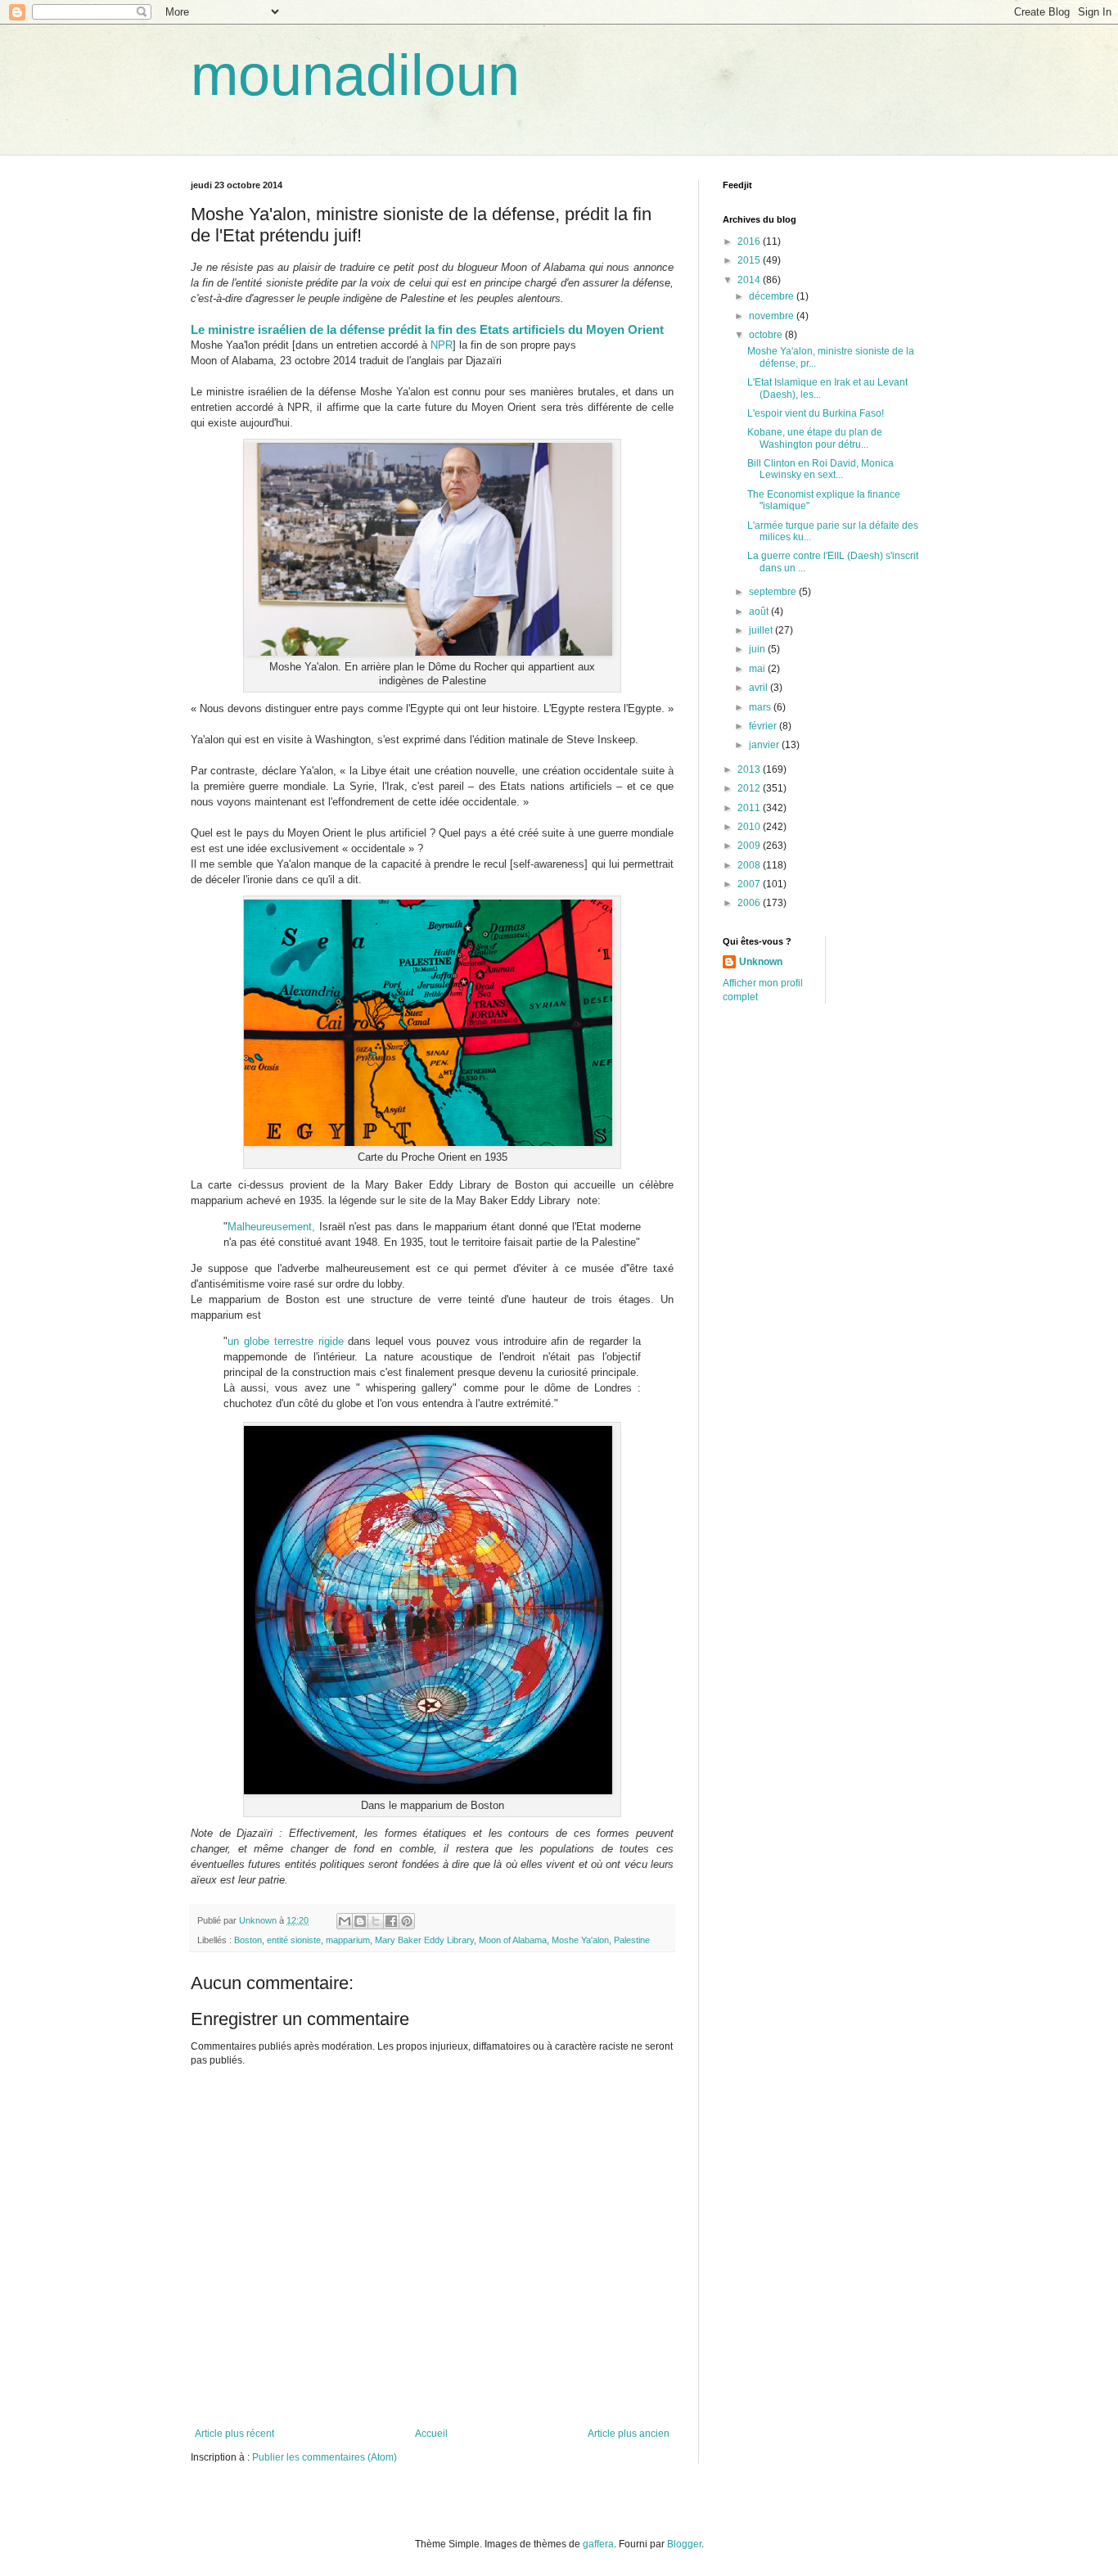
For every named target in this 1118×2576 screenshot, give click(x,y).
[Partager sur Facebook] (391, 1921)
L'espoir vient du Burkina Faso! (816, 413)
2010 (750, 827)
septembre (774, 592)
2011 (750, 808)
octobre (767, 335)
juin (758, 649)
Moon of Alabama (513, 1940)
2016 (750, 241)
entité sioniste (294, 1940)
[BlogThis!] (360, 1921)
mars (761, 707)
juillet (762, 630)
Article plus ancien (629, 2434)
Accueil (431, 2434)
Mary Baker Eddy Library (424, 1940)
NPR (442, 345)
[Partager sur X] (376, 1921)
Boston (248, 1940)
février (764, 726)
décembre (773, 296)
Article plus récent (234, 2434)
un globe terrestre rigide (286, 1341)
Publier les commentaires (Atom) (325, 2457)
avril (760, 688)
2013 (750, 769)
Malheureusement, (271, 1227)
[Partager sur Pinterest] (407, 1921)
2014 (750, 280)
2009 (750, 846)
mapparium (348, 1940)
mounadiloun (355, 75)
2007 (750, 884)
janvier (765, 745)
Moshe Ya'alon (580, 1940)
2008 (750, 865)
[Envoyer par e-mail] (345, 1921)
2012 (750, 788)
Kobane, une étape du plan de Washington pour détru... (815, 438)
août (760, 611)
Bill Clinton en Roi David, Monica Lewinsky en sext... (820, 469)
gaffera (598, 2544)
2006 (750, 903)
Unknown (761, 962)
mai (758, 669)
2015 (750, 260)
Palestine (632, 1940)
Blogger (684, 2544)
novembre (773, 316)
